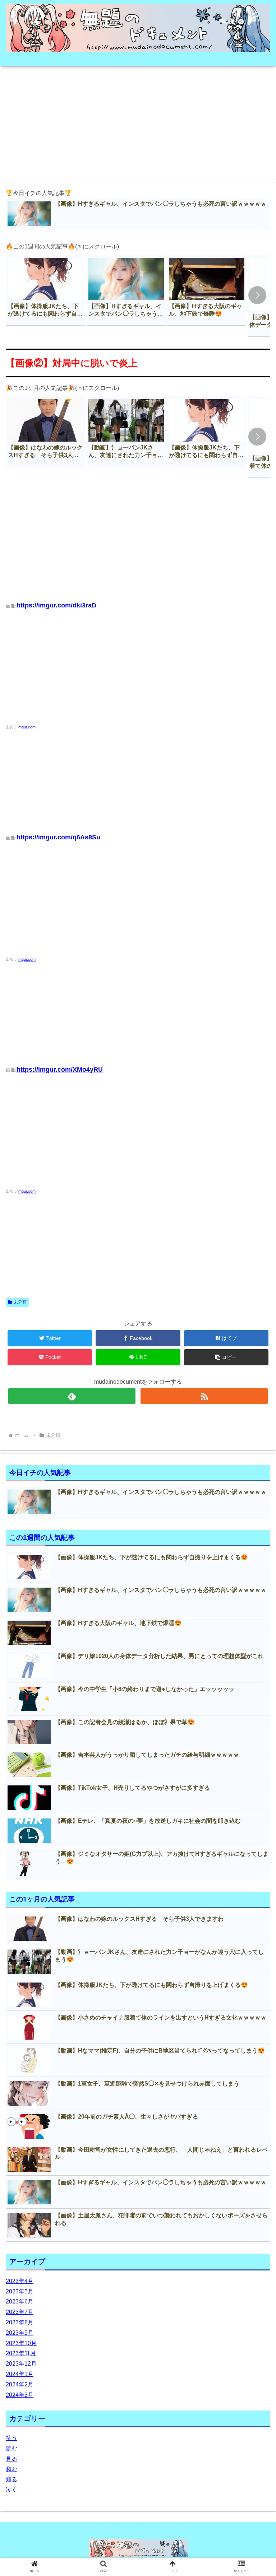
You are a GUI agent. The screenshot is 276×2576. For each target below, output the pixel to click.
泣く (11, 2490)
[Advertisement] (138, 122)
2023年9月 (20, 2333)
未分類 (20, 1302)
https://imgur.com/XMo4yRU (60, 1070)
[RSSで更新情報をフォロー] (204, 1396)
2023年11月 (21, 2353)
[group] (46, 290)
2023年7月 (20, 2312)
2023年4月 (20, 2281)
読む (11, 2448)
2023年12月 (21, 2364)
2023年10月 (21, 2343)
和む (11, 2469)
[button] (257, 295)
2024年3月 (20, 2395)
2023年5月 (20, 2291)
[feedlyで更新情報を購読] (72, 1396)
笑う (11, 2438)
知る (11, 2479)
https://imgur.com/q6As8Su (58, 837)
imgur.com (27, 727)
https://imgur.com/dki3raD (56, 605)
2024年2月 (20, 2384)
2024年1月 (20, 2374)
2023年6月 (20, 2302)
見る (11, 2459)
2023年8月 (20, 2322)
